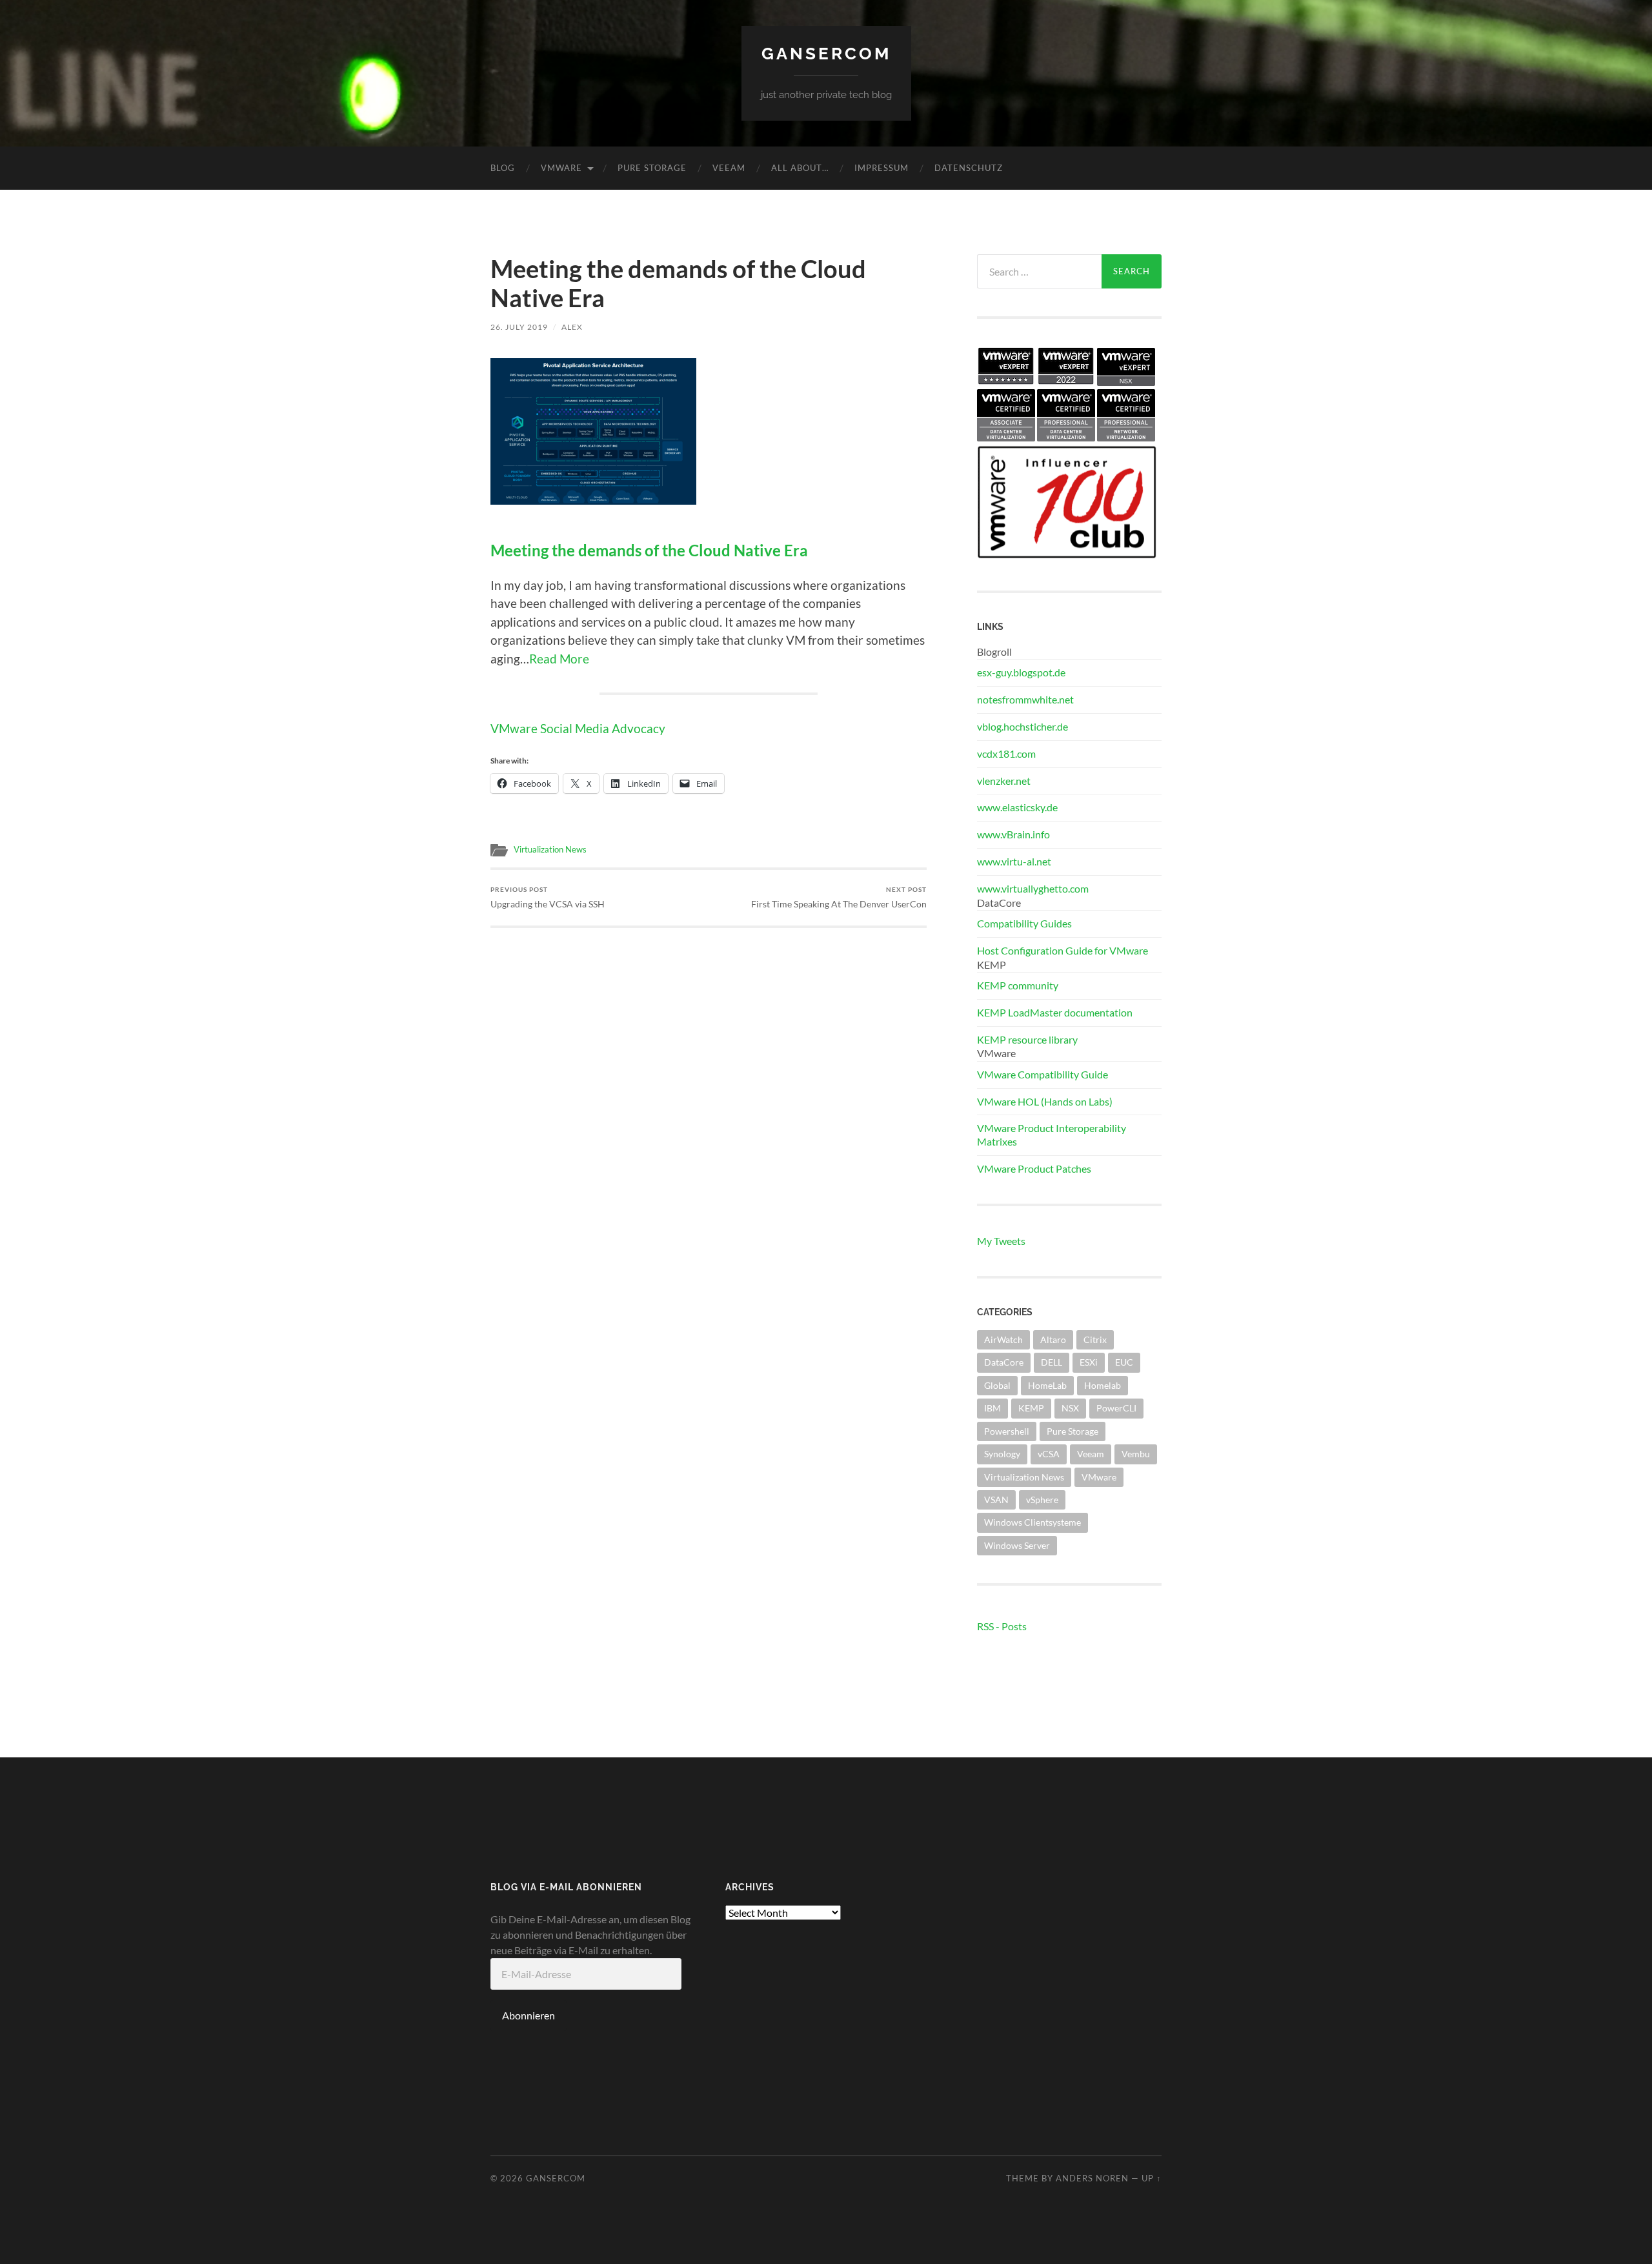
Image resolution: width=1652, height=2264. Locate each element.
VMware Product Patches (1034, 1168)
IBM (992, 1408)
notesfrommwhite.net (1025, 699)
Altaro (1053, 1339)
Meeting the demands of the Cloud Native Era (649, 551)
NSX (1070, 1408)
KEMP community (1018, 985)
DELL (1052, 1362)
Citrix (1095, 1339)
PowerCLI (1116, 1408)
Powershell (1007, 1431)
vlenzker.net (1004, 781)
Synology (1002, 1454)
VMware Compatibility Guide (1043, 1074)
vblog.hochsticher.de (1022, 726)
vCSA (1049, 1454)
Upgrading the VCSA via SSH (548, 897)
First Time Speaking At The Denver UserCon (839, 897)
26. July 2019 (519, 327)
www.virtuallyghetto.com (1033, 888)
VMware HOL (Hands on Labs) (1045, 1101)
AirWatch (1003, 1339)
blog (503, 168)
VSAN (996, 1500)
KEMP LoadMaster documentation (1055, 1012)
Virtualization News (550, 849)
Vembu (1136, 1454)
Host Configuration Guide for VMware (1063, 950)
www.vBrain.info (1013, 834)
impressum (881, 168)
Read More (559, 659)
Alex (572, 327)
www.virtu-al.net (1014, 861)
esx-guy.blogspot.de (1021, 672)
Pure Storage (652, 168)
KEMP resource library (1027, 1039)
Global (997, 1385)
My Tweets (1001, 1241)
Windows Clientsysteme (1032, 1522)
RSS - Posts (1002, 1626)
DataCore (1004, 1362)
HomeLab (1047, 1385)
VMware (561, 168)
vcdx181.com (1006, 753)
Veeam (729, 168)
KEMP (1031, 1408)
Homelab (1103, 1385)
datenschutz (969, 168)
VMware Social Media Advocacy (578, 728)
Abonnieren (529, 2015)
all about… (800, 168)
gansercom (826, 53)
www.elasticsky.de (1017, 807)
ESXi (1089, 1362)
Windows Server (1017, 1545)
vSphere (1042, 1500)
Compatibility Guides (1024, 923)
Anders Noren (1092, 2178)
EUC (1124, 1362)
